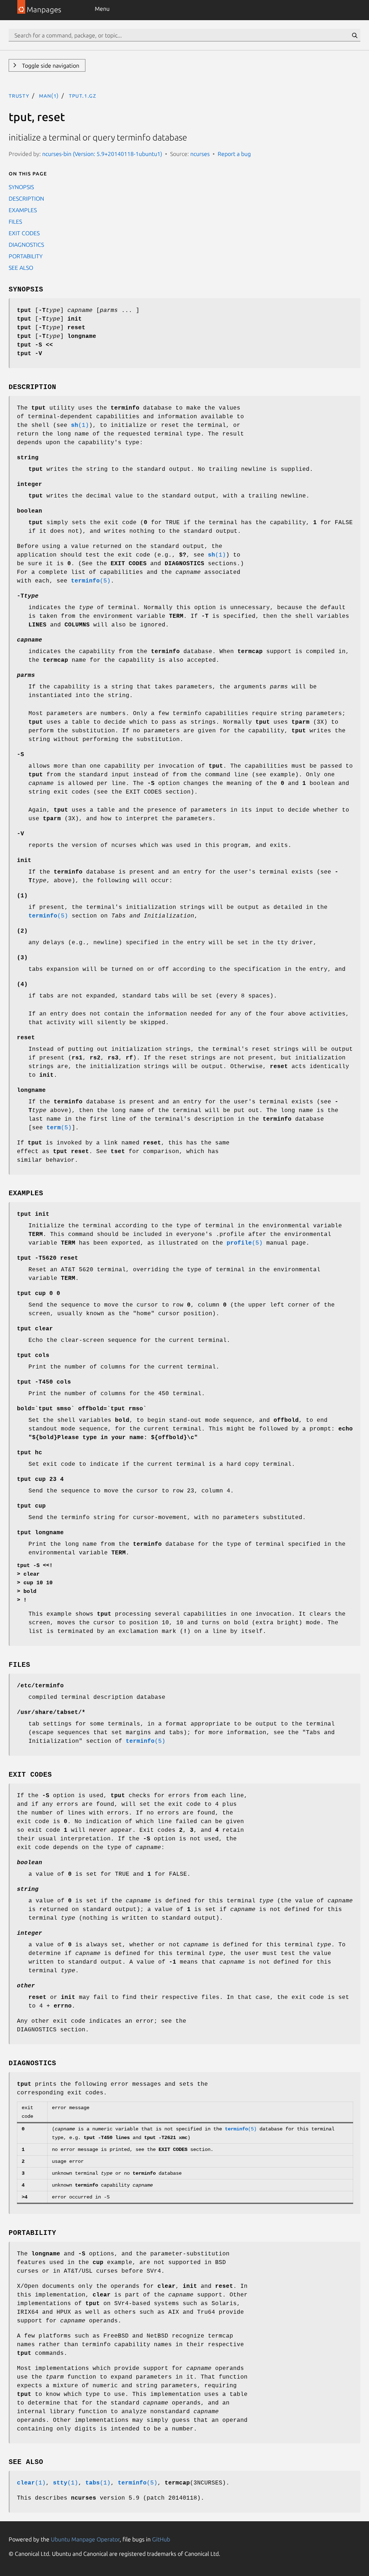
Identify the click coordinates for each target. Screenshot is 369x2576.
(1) (80, 425)
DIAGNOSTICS (26, 245)
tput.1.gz (83, 95)
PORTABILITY (26, 256)
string (28, 458)
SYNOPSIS (21, 187)
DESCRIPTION (26, 198)
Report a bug (234, 154)
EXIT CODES (24, 233)
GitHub (161, 2539)
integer (30, 485)
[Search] (355, 35)
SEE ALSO (21, 268)
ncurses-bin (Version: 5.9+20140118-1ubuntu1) (102, 154)
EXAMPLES (23, 210)
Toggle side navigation (50, 66)
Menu (102, 9)
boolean (30, 511)
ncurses (200, 154)
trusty (19, 95)
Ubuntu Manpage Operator (85, 2539)
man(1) (49, 95)
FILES (15, 222)
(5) (91, 581)
